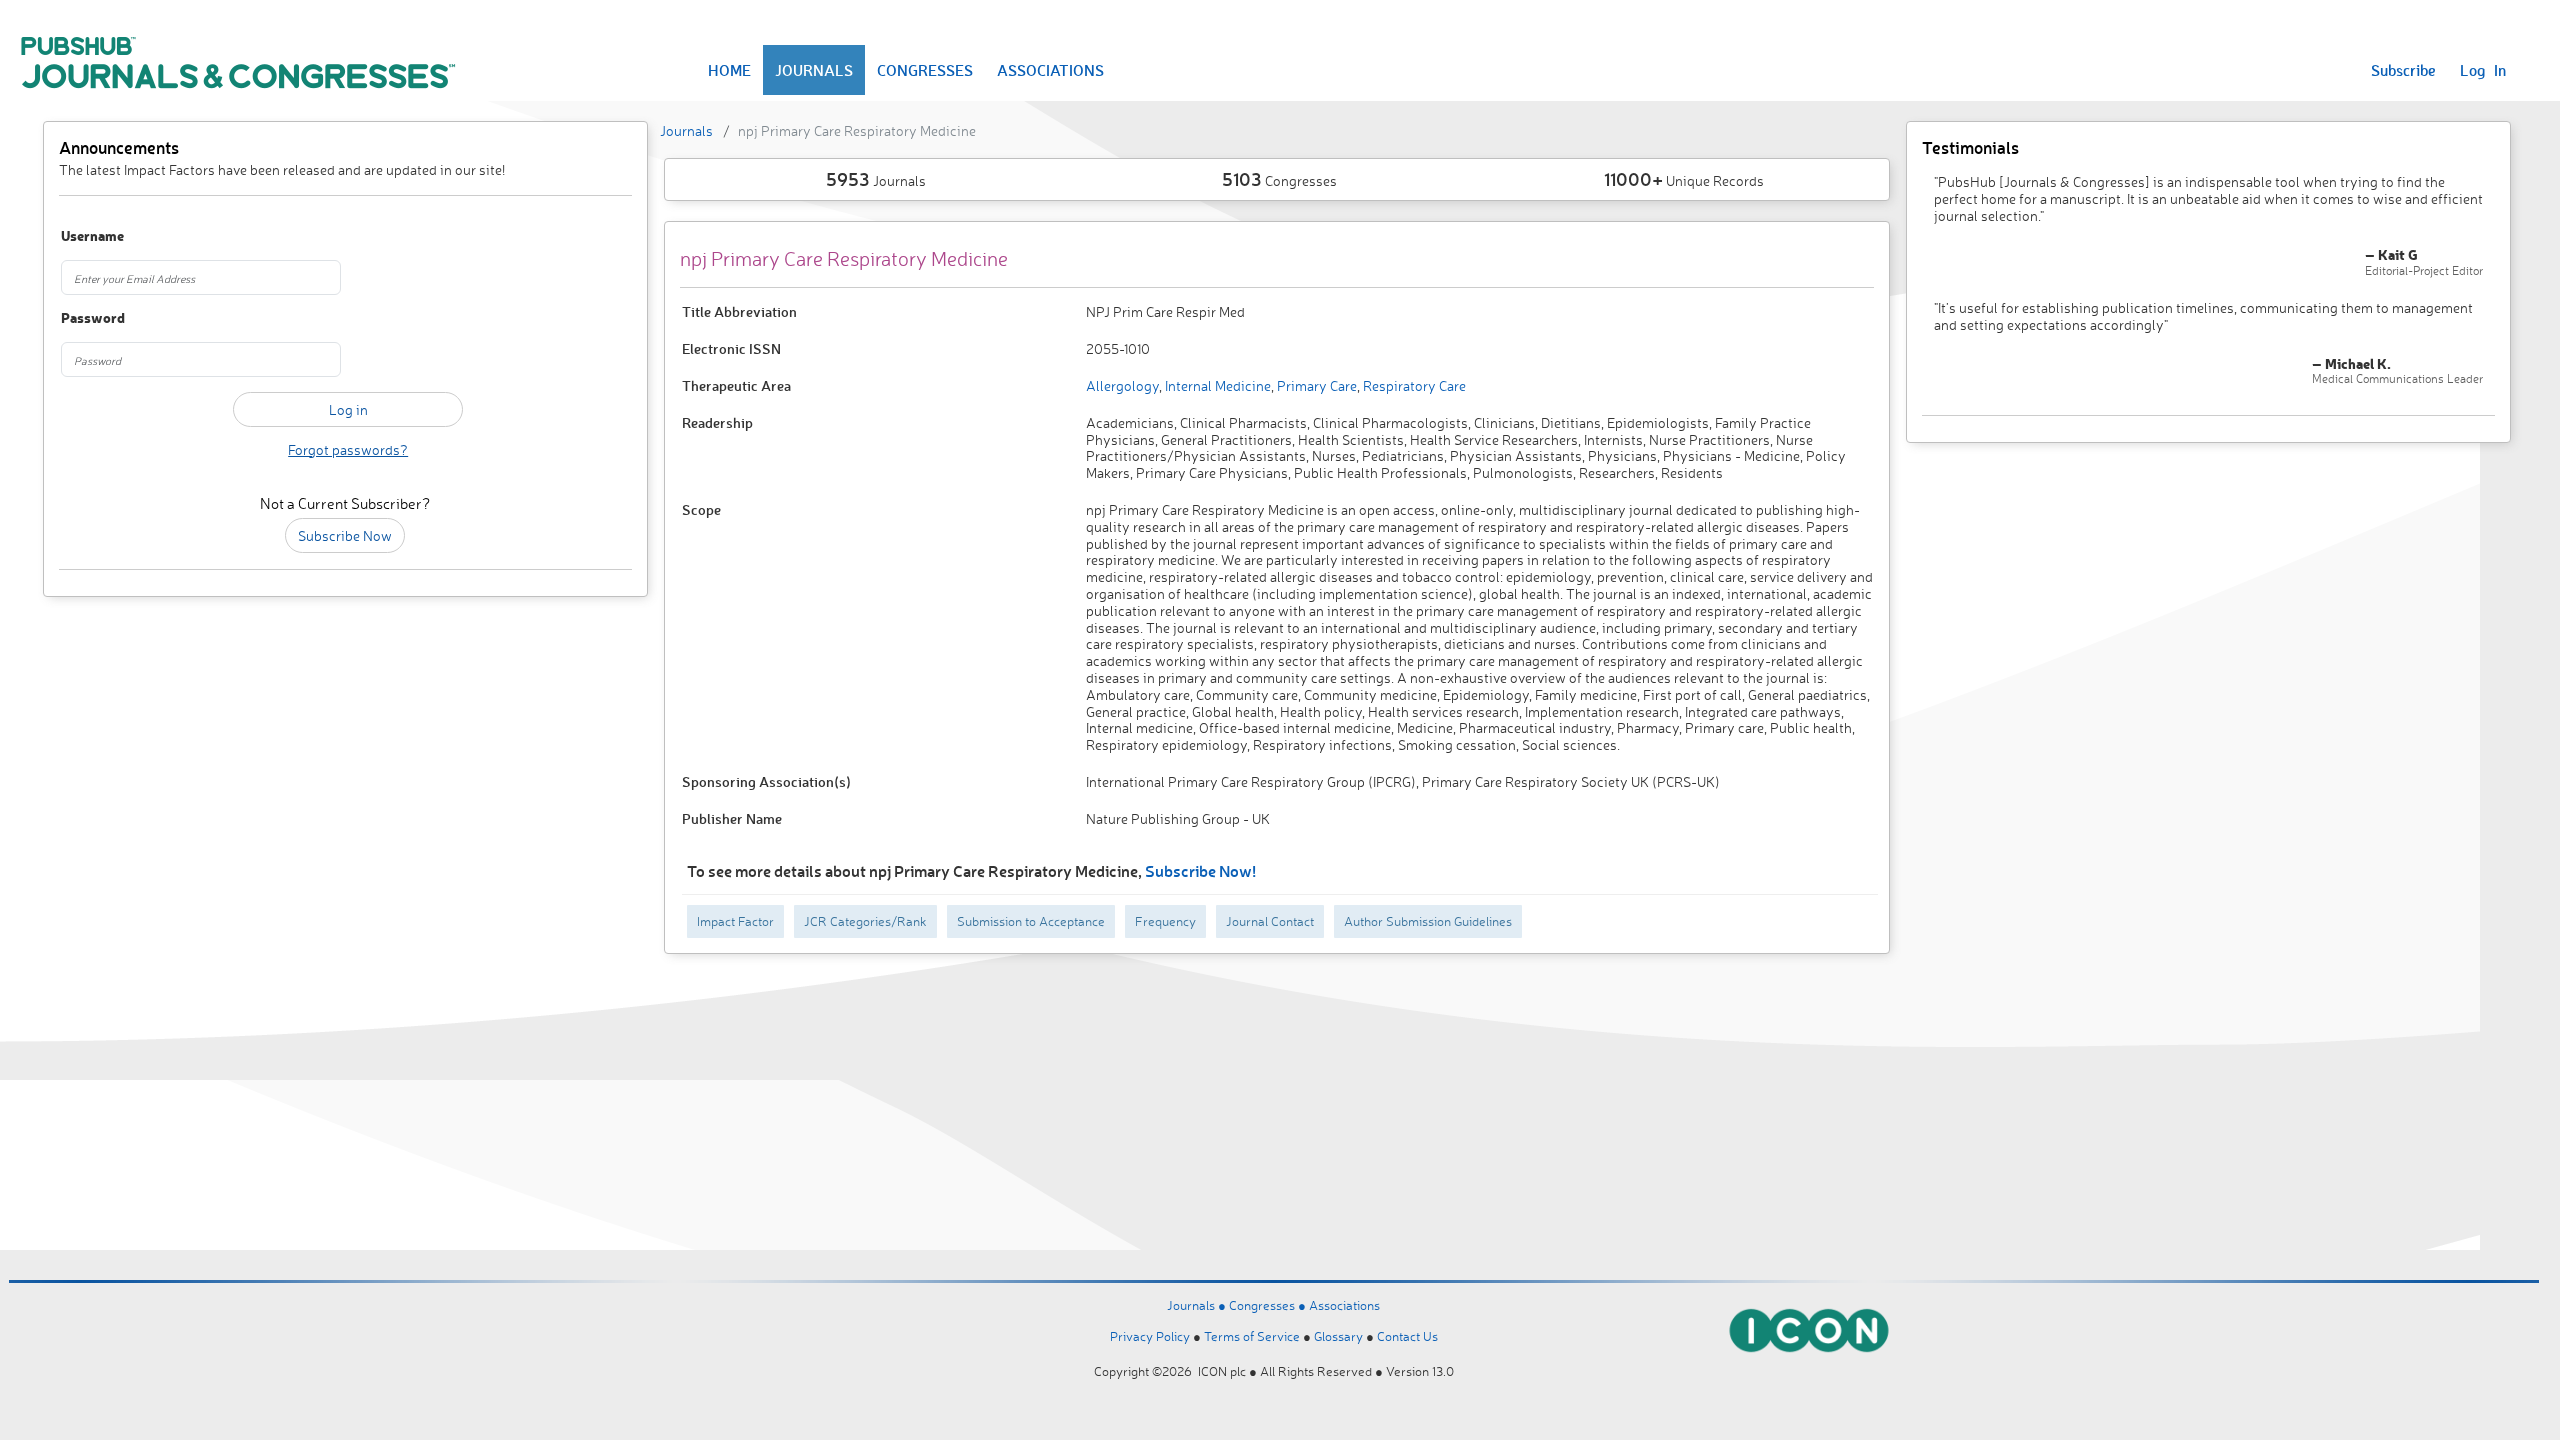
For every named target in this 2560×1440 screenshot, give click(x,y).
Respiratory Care (1413, 385)
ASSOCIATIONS (1050, 70)
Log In (2483, 70)
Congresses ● (1269, 1305)
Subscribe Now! (1200, 870)
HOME (729, 70)
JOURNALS (814, 70)
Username (92, 236)
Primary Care (1315, 385)
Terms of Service (1252, 1336)
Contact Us (1407, 1336)
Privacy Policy (1150, 1336)
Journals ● (1198, 1305)
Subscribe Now (345, 535)
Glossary (1338, 1336)
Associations (1344, 1305)
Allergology (1122, 385)
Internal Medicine (1216, 385)
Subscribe (2403, 70)
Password (93, 318)
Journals (686, 130)
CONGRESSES (925, 70)
